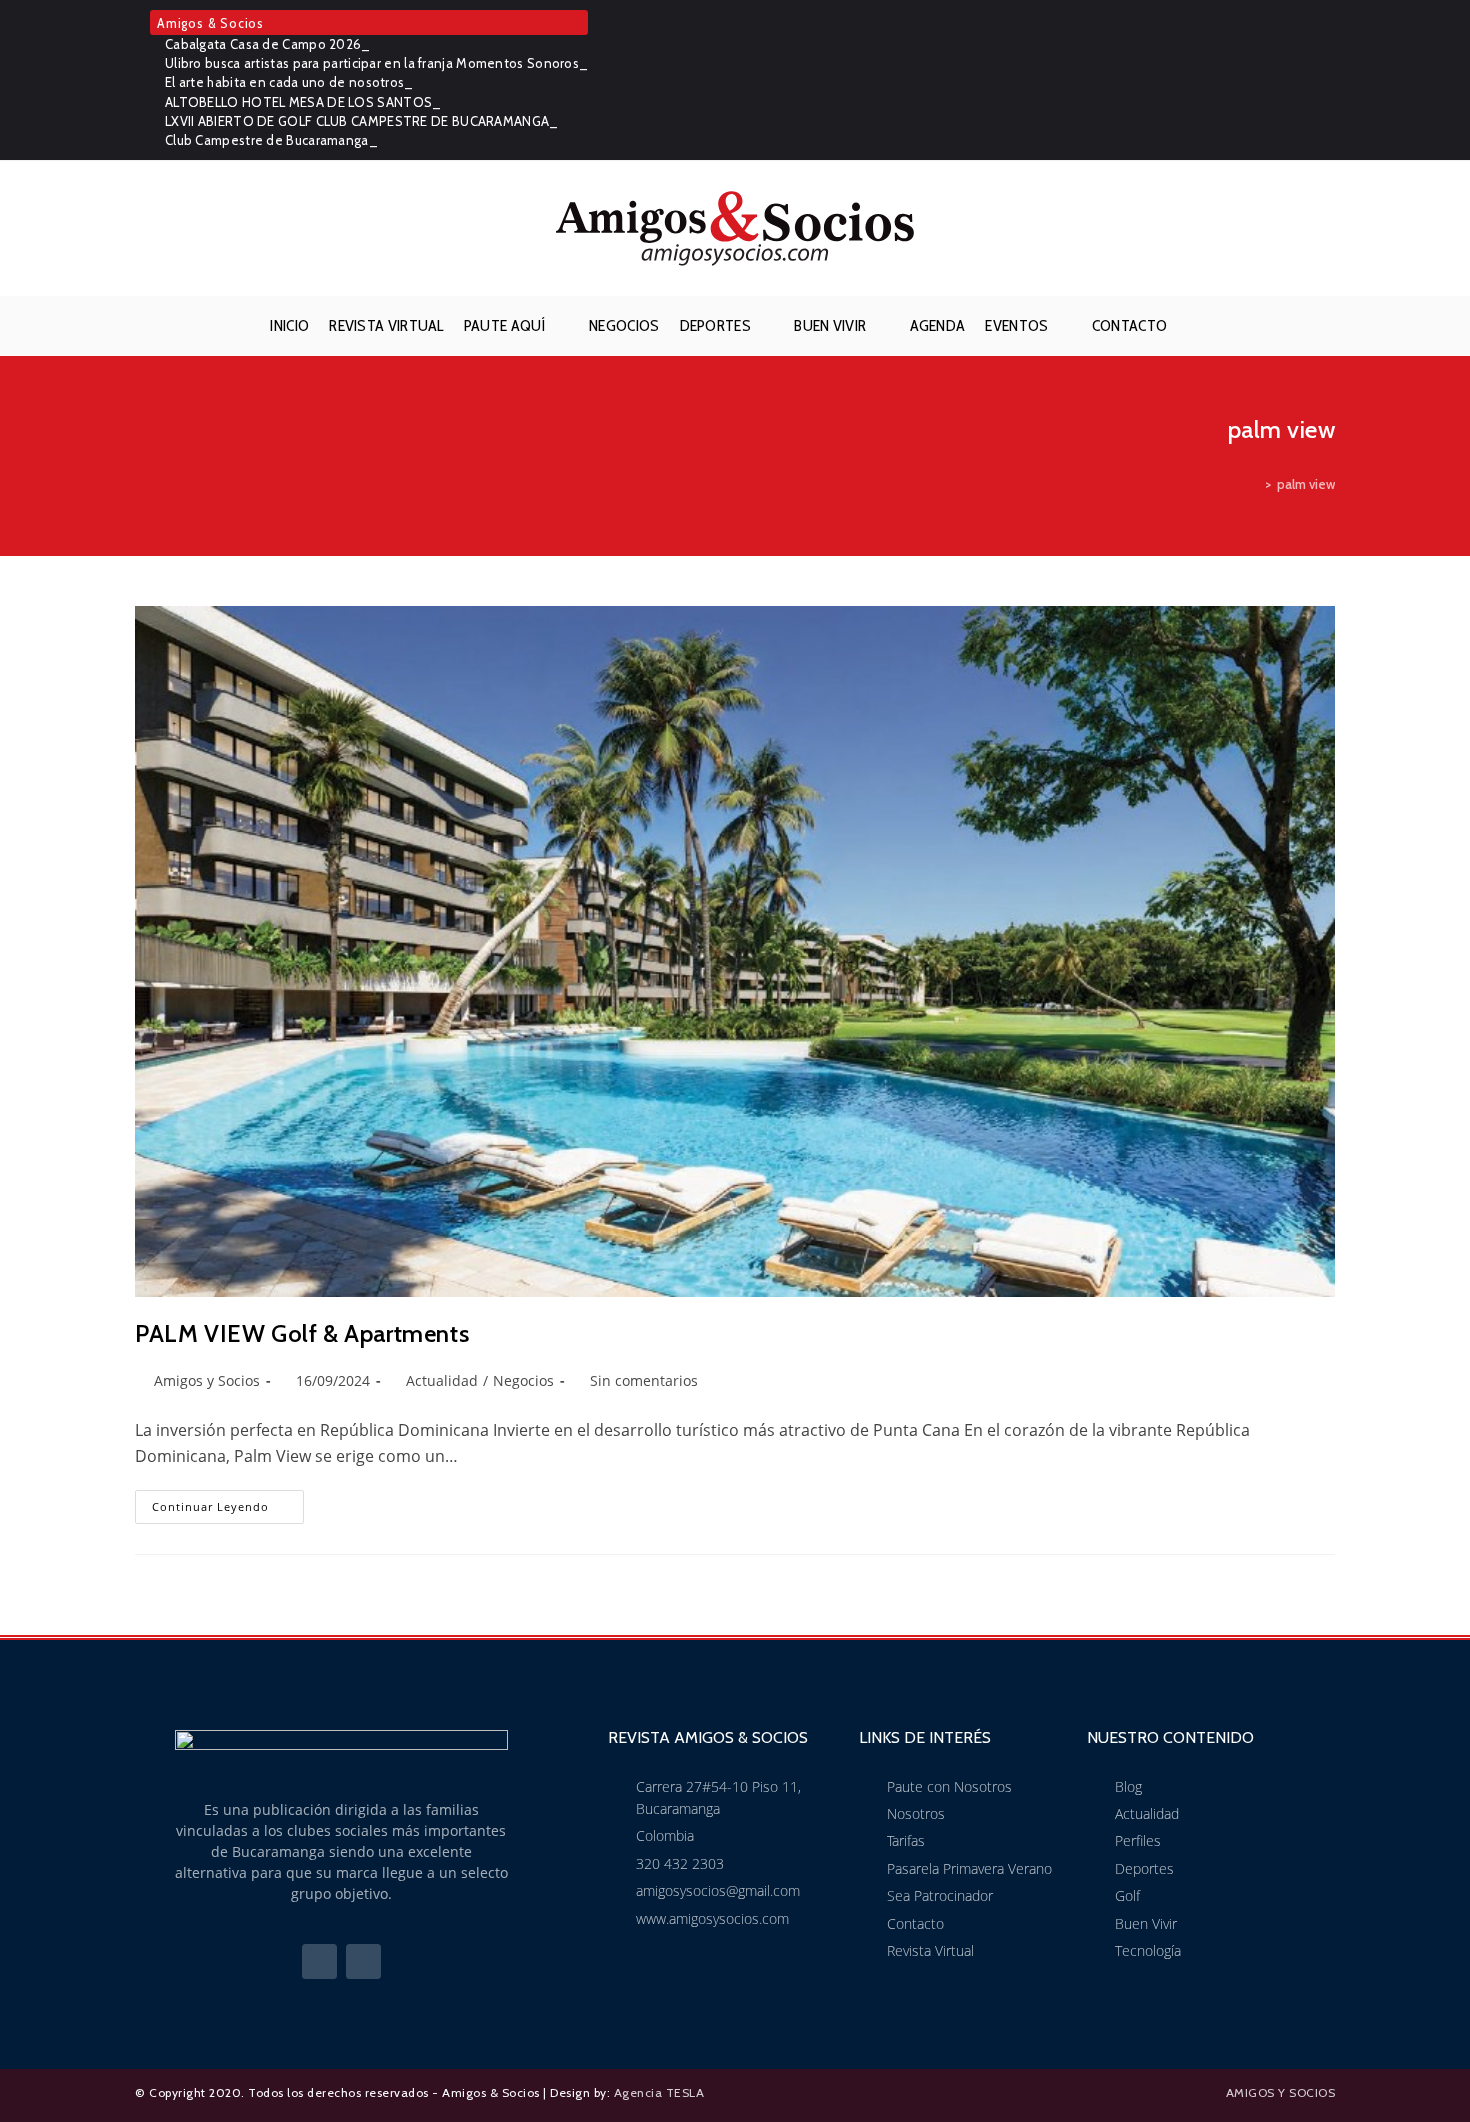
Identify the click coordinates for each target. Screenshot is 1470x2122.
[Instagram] (363, 1961)
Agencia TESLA (659, 2092)
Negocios (523, 1380)
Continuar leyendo (228, 1502)
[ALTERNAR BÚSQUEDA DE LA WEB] (1193, 326)
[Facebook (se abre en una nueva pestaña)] (1297, 80)
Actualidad (442, 1380)
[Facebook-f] (319, 1961)
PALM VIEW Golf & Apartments (302, 1333)
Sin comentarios (644, 1380)
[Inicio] (1254, 484)
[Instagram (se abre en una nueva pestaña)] (1324, 80)
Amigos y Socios (207, 1380)
